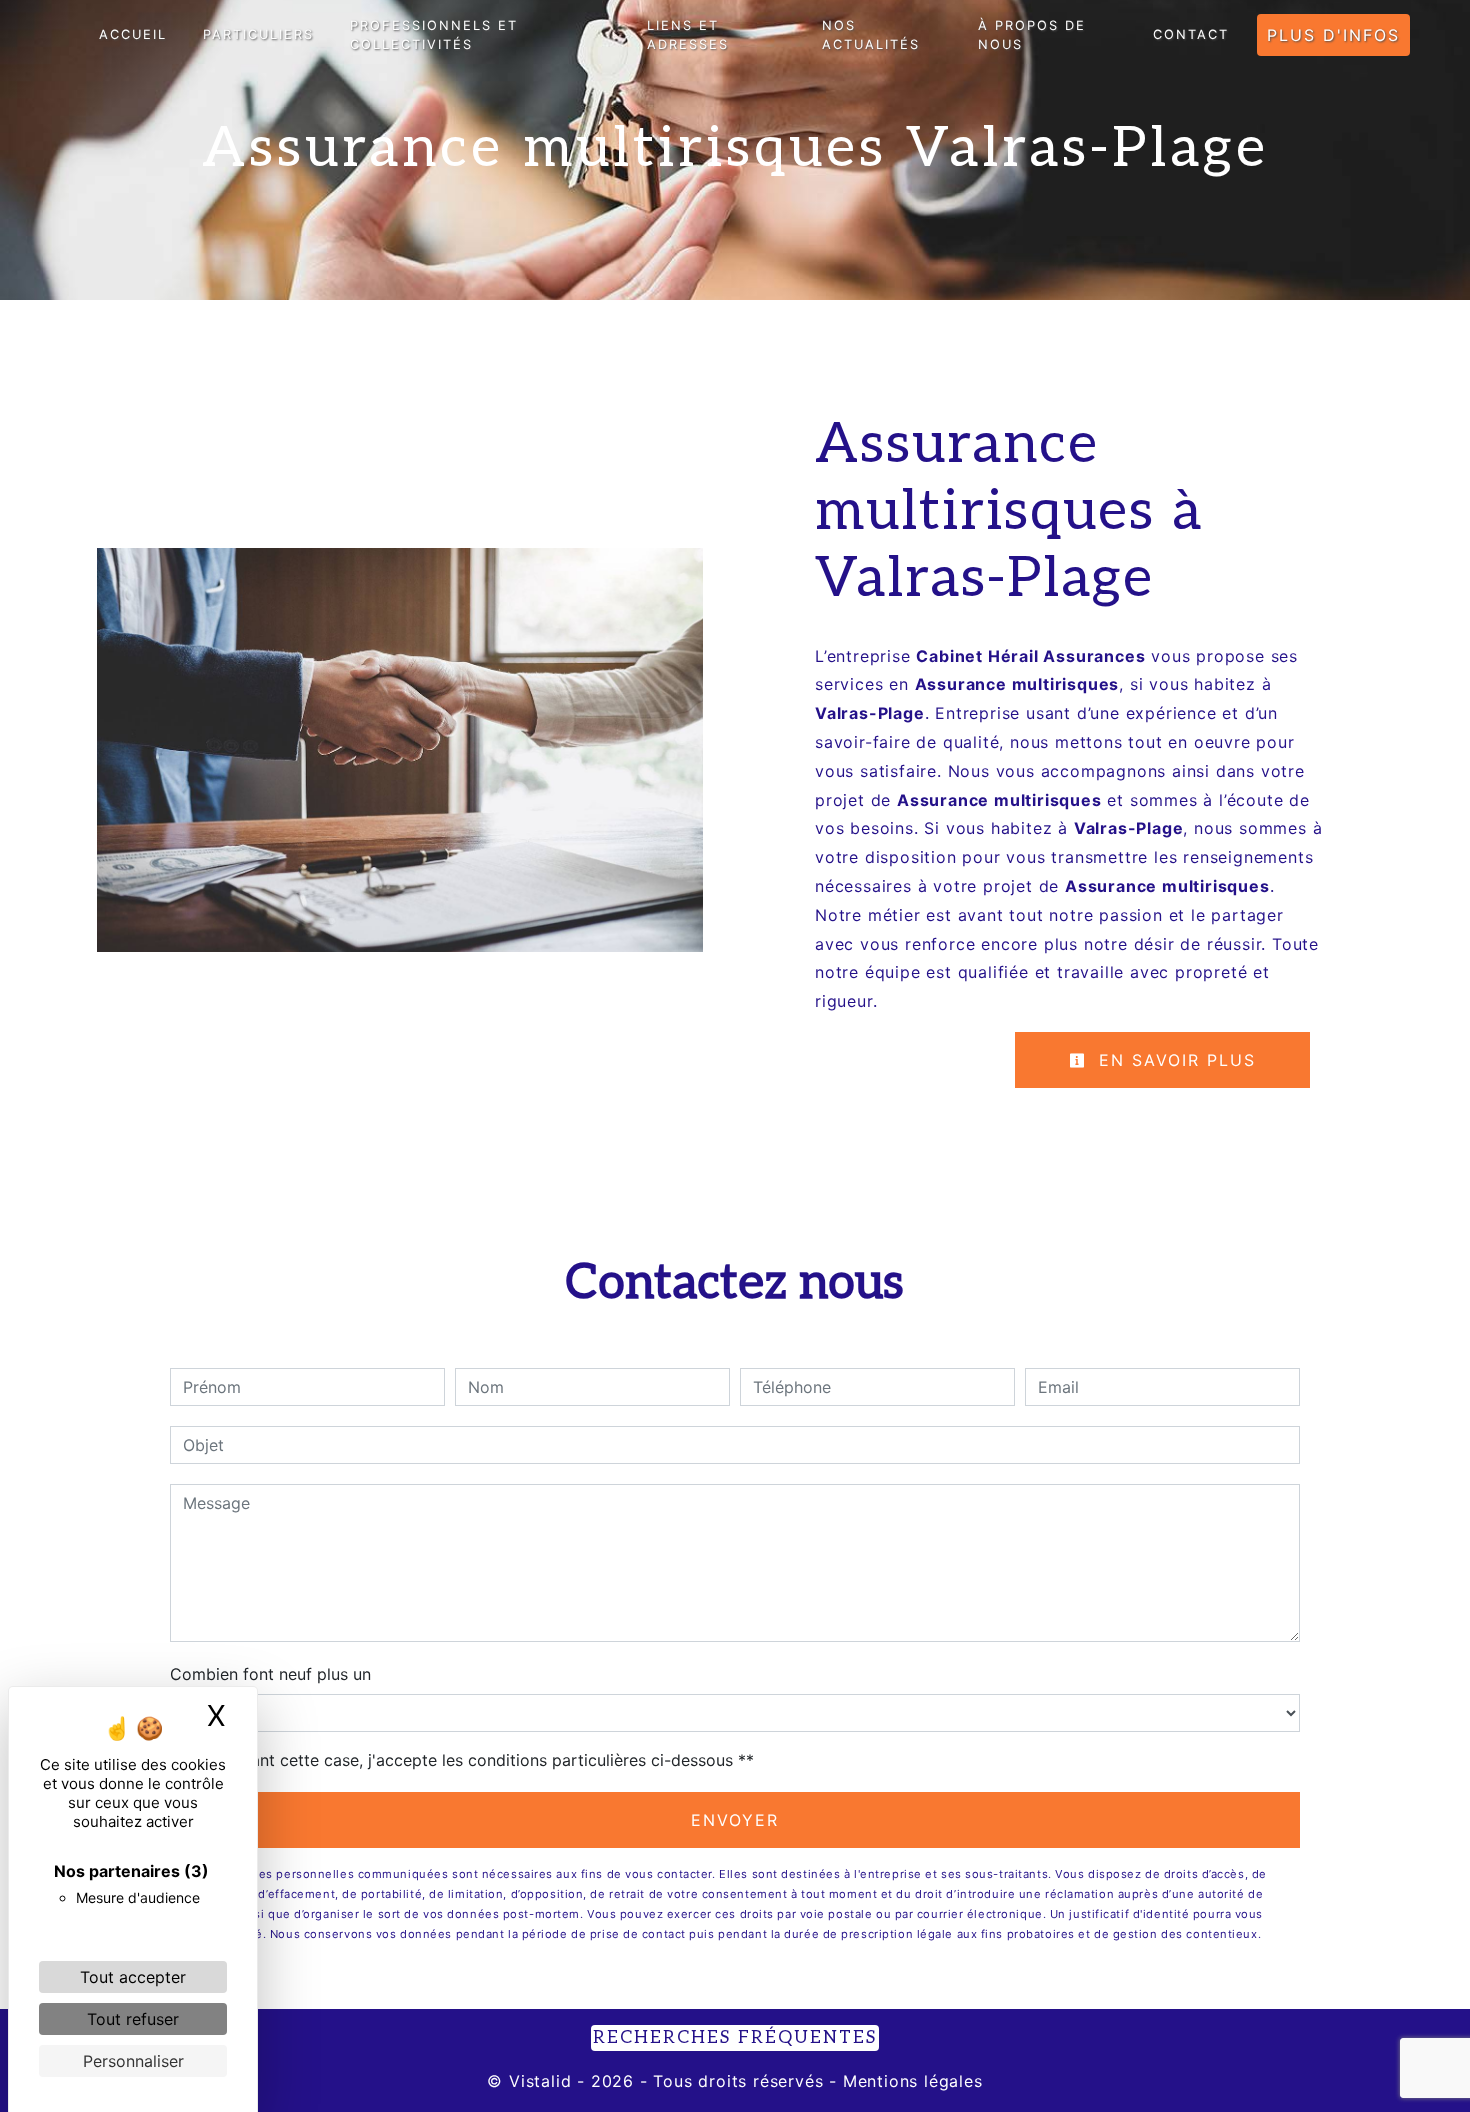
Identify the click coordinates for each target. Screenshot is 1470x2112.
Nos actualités (871, 35)
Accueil (133, 34)
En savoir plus (1174, 1060)
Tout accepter (133, 1977)
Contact (1191, 34)
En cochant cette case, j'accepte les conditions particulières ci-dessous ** (472, 1760)
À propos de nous (1032, 35)
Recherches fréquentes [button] (735, 2037)
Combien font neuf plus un (270, 1674)
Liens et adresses (688, 35)
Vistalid (540, 2081)
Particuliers (258, 34)
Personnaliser (133, 2061)
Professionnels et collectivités (434, 35)
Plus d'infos (1333, 35)
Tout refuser (133, 2019)
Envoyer (735, 1820)
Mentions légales (910, 2081)
